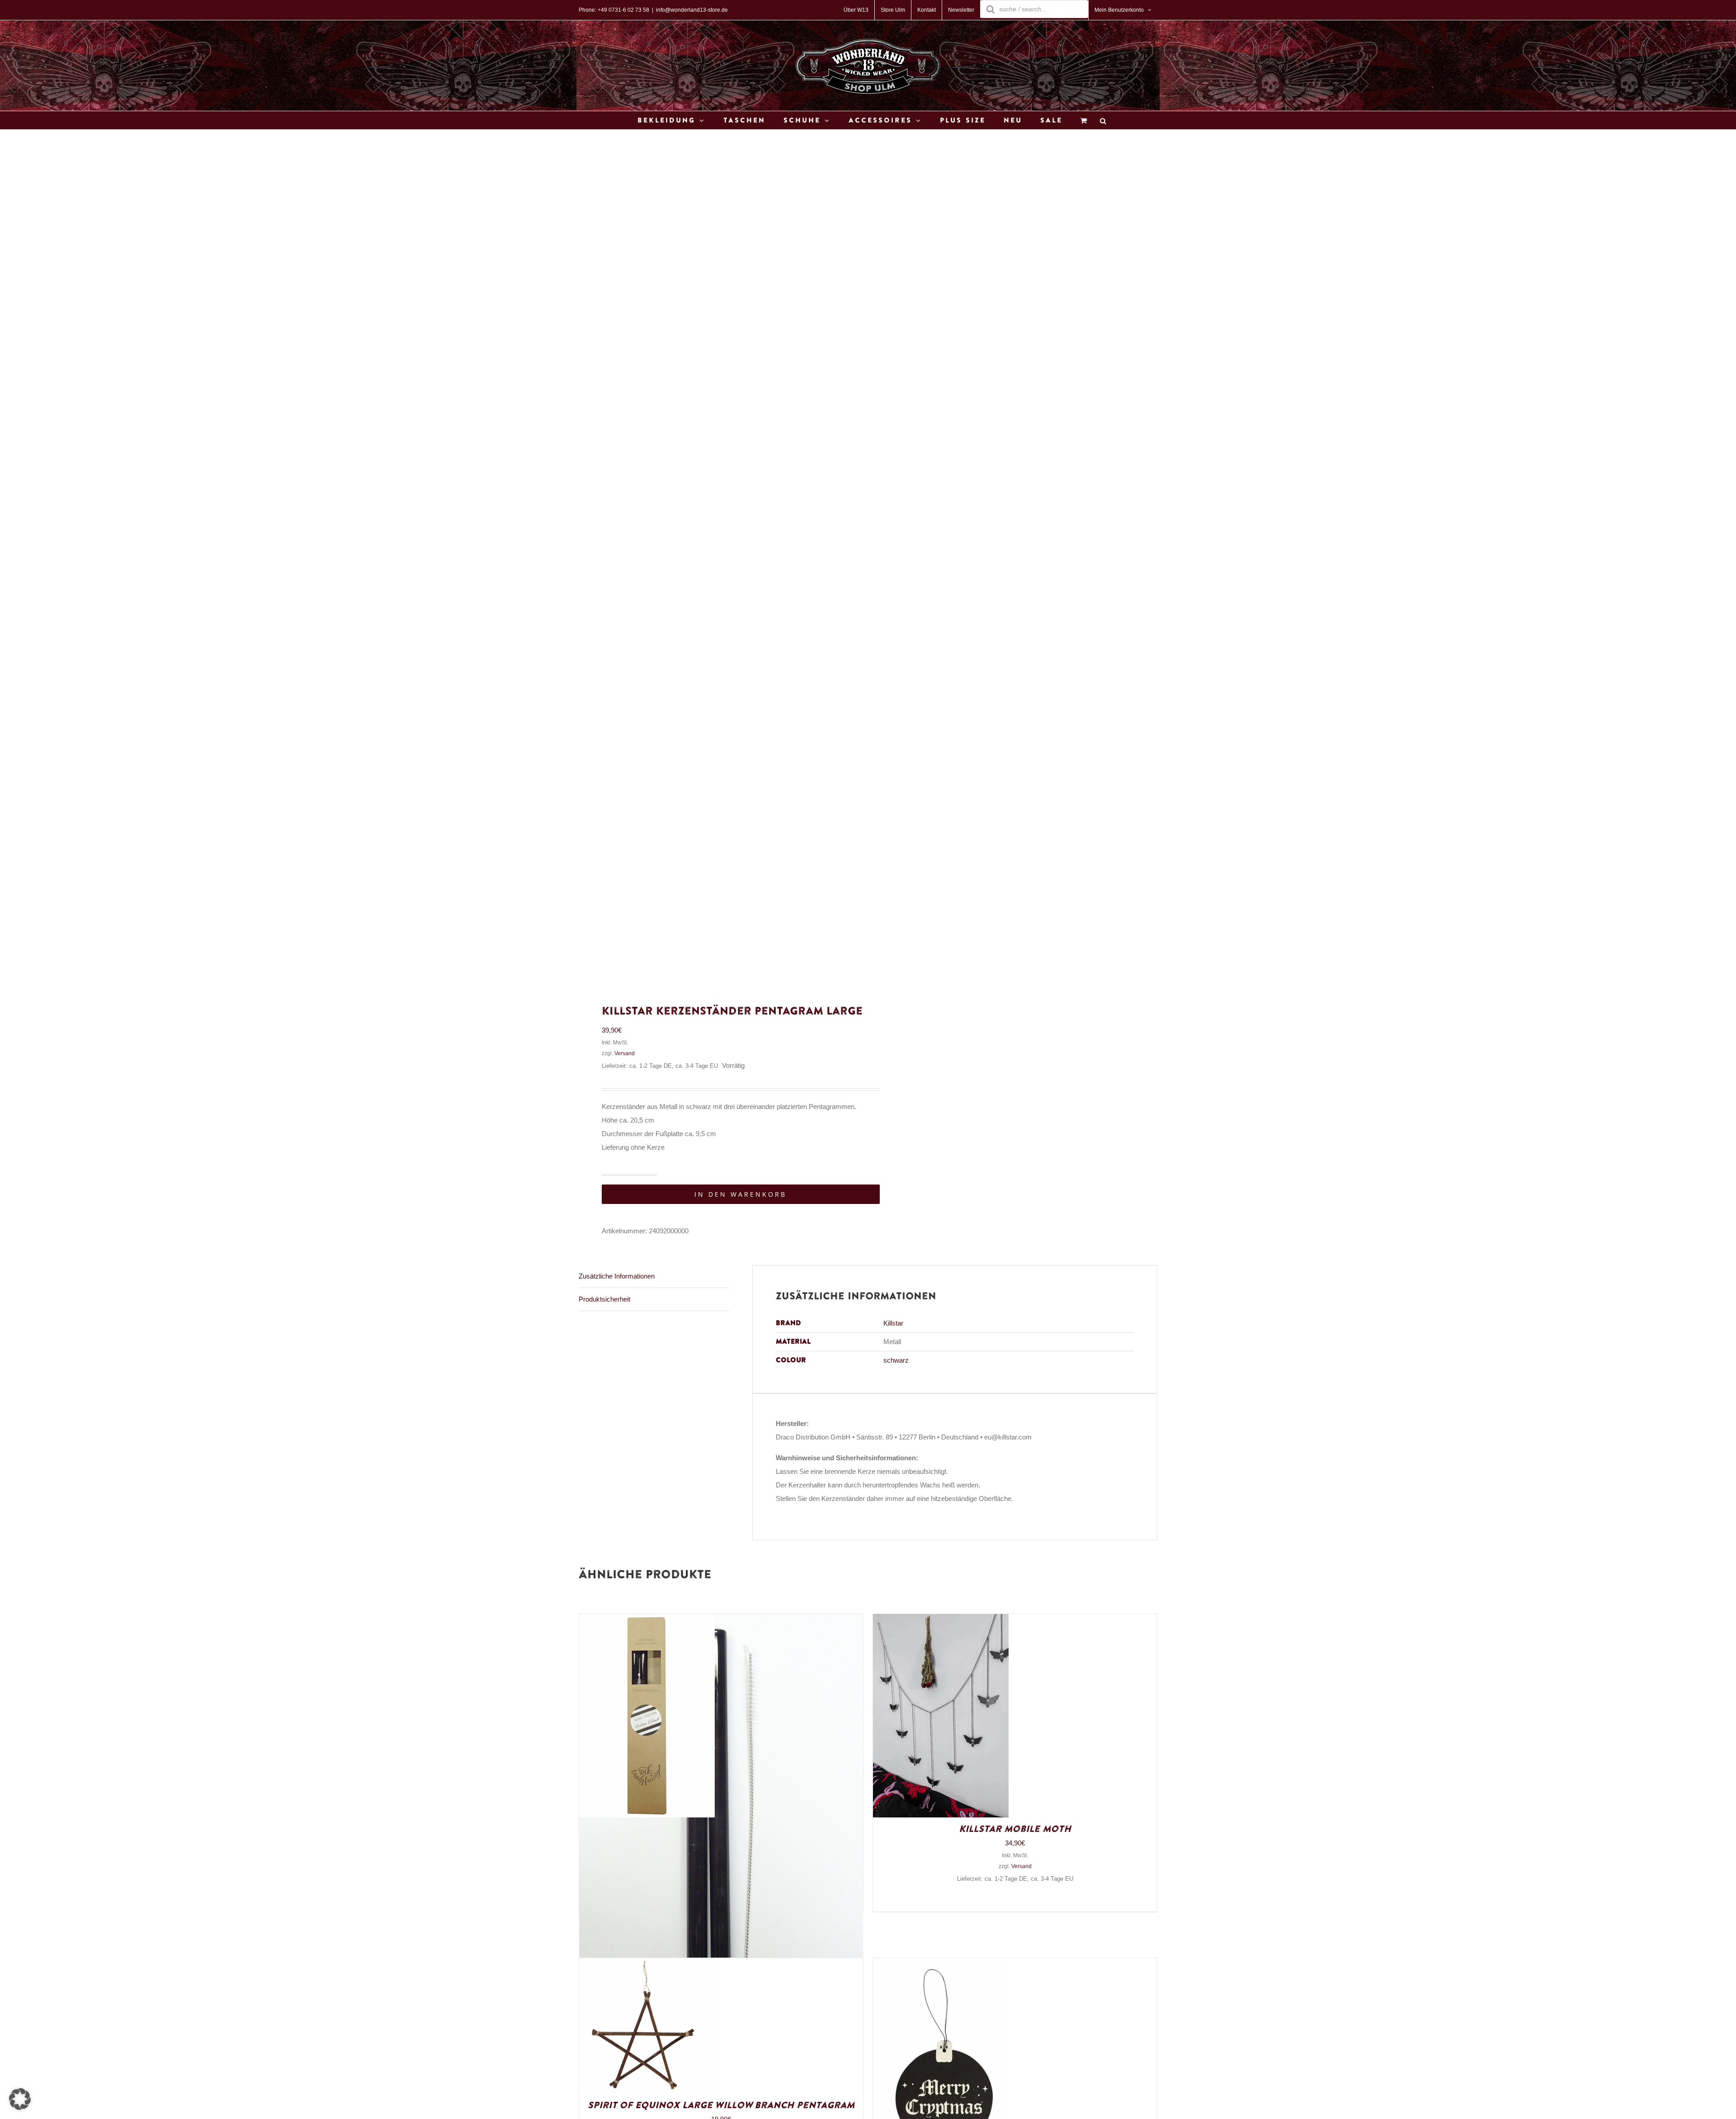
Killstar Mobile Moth (1015, 1829)
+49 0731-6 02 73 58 (623, 10)
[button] (20, 2099)
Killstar (893, 1323)
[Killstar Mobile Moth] (941, 1621)
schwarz (896, 1360)
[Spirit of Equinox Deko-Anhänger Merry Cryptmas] (941, 1965)
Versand (625, 1053)
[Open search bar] (1103, 120)
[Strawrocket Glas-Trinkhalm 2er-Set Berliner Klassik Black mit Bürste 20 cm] (647, 1621)
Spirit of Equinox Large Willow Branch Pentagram (721, 2105)
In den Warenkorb (741, 1194)
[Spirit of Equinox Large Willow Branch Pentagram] (647, 1965)
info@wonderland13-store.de (692, 10)
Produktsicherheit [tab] (604, 1299)
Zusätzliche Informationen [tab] (617, 1276)
